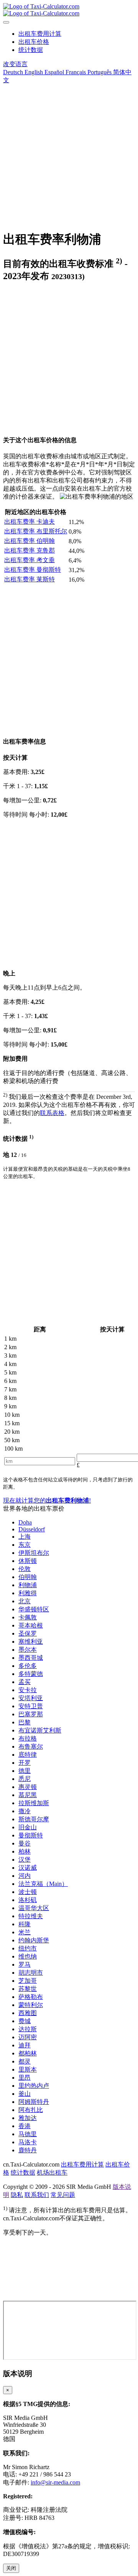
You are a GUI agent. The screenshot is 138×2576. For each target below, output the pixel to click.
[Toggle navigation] (6, 22)
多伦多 (28, 1666)
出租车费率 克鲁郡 (30, 550)
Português (99, 72)
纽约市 (28, 1948)
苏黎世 (28, 1989)
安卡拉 (28, 1690)
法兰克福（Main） (43, 1884)
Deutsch (13, 72)
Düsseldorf (32, 1529)
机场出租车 (52, 2172)
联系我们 (37, 2195)
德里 (25, 1771)
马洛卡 (28, 2142)
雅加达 (28, 2118)
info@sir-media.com (55, 2482)
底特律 (28, 1755)
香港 (25, 2126)
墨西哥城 (31, 1658)
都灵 (25, 2061)
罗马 (25, 1964)
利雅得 (28, 1593)
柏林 (25, 1851)
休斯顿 (28, 1561)
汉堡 (25, 1860)
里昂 (25, 2078)
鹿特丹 (28, 2150)
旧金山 (28, 1827)
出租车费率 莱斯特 (30, 579)
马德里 (28, 2134)
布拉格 (28, 1738)
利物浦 (28, 1585)
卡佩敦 (28, 1617)
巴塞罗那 (31, 1714)
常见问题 (63, 2195)
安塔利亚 (31, 1698)
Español (53, 72)
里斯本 (28, 2069)
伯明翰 (28, 1577)
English (33, 72)
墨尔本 (28, 1650)
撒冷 (25, 1811)
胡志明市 (31, 1973)
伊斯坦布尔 (34, 1553)
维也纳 (28, 1956)
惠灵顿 (28, 1787)
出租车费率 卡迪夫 (30, 522)
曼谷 (25, 1843)
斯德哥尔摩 (34, 1819)
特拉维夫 (31, 1916)
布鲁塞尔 (31, 1746)
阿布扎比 (31, 2110)
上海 (25, 1537)
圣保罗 (28, 1633)
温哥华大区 (34, 1908)
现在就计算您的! (47, 1500)
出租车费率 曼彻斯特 (33, 570)
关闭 (11, 2568)
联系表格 (52, 1113)
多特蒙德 (31, 1674)
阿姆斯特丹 (34, 2102)
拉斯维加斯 (34, 1803)
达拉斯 (28, 2029)
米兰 (25, 1932)
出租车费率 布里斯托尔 (36, 531)
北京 (25, 1601)
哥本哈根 (31, 1625)
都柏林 (28, 2053)
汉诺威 (28, 1868)
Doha (25, 1522)
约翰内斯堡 (34, 1940)
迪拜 (25, 2045)
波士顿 (28, 1892)
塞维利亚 (31, 1642)
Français (75, 72)
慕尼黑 (28, 1795)
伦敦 (25, 1569)
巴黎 (25, 1722)
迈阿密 (28, 2037)
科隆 (25, 1924)
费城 (25, 2021)
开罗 (25, 1763)
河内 (25, 1876)
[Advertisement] (69, 154)
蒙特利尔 (31, 2005)
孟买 (25, 1682)
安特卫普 (31, 1706)
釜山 (25, 2094)
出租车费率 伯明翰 (30, 541)
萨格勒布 (31, 1997)
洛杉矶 (28, 1900)
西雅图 (28, 2013)
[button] (15, 64)
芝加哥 (28, 1981)
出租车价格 (34, 42)
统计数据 (31, 50)
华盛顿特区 (34, 1609)
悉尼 (25, 1779)
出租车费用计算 (40, 34)
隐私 (17, 2195)
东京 (25, 1545)
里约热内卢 (34, 2086)
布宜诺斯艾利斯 (40, 1730)
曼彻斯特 (31, 1835)
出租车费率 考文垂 (30, 560)
